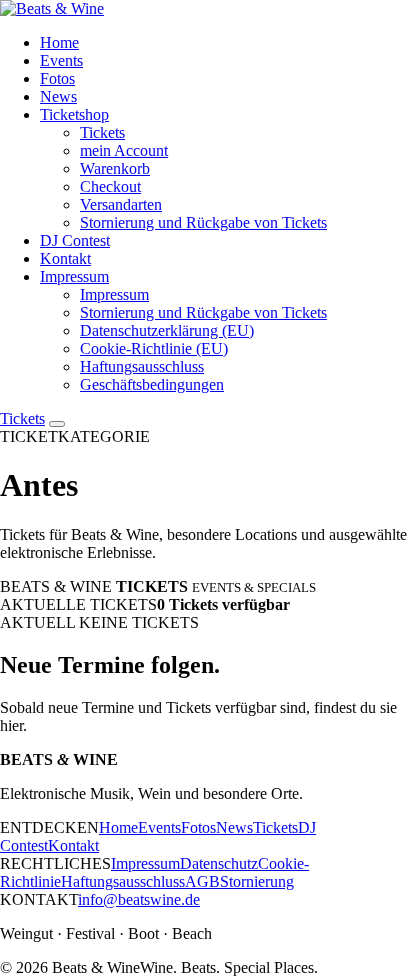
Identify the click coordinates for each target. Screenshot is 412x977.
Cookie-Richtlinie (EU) (154, 348)
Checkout (110, 186)
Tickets (102, 132)
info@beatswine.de (139, 899)
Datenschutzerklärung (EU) (167, 330)
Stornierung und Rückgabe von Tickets (203, 222)
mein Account (124, 150)
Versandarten (121, 204)
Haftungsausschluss (142, 366)
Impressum (74, 276)
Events (61, 60)
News (58, 96)
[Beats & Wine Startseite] (52, 8)
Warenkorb (115, 168)
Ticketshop (74, 114)
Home (59, 42)
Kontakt (65, 258)
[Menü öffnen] (57, 424)
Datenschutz (219, 863)
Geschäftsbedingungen (152, 384)
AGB (202, 881)
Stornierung (257, 881)
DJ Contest (75, 240)
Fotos (57, 78)
